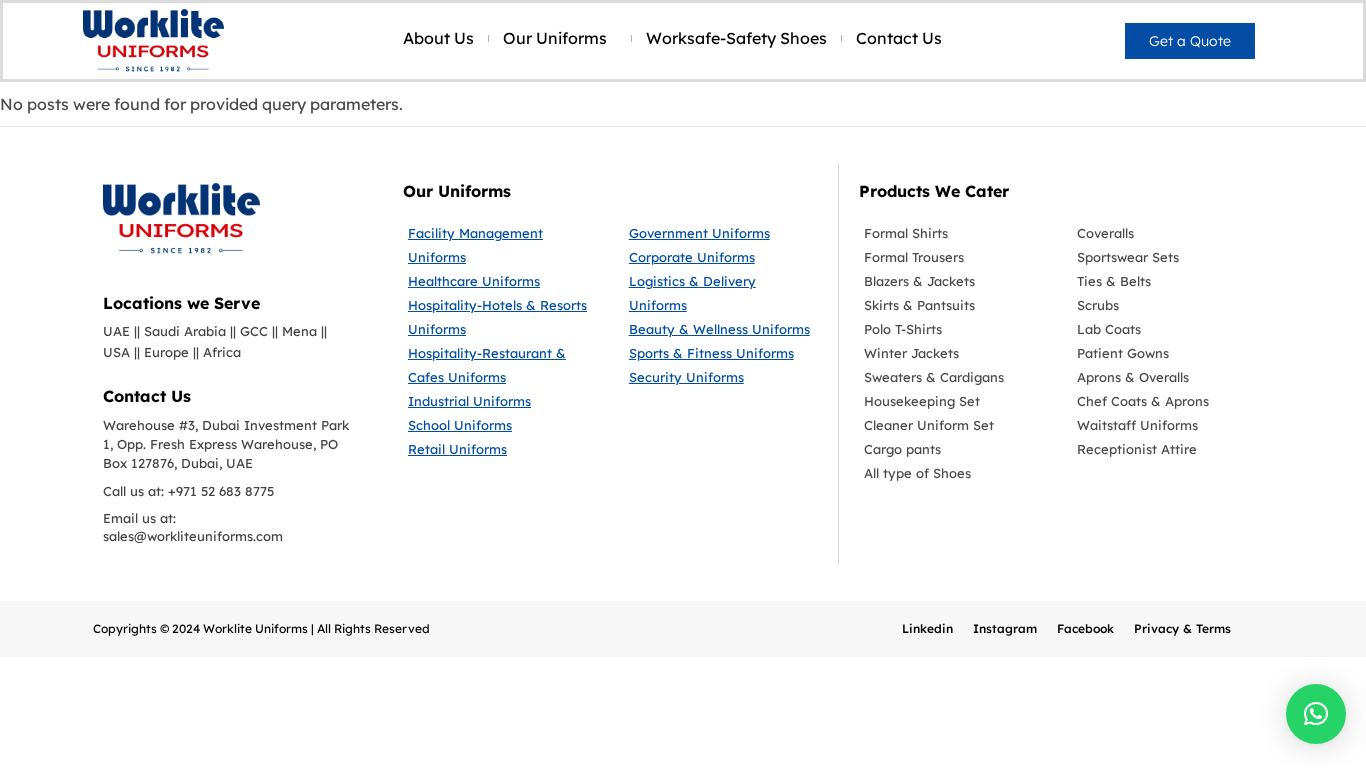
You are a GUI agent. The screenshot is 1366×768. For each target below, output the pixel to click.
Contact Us (899, 38)
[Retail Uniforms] (503, 449)
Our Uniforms (555, 38)
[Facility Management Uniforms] (503, 245)
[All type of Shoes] (955, 473)
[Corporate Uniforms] (722, 257)
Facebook (1085, 628)
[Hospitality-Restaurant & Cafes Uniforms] (503, 365)
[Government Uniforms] (722, 233)
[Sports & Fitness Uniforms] (722, 353)
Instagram (1005, 628)
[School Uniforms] (503, 425)
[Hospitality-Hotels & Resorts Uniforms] (503, 317)
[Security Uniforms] (722, 377)
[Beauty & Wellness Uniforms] (722, 329)
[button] (1316, 714)
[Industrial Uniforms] (503, 401)
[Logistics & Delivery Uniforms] (722, 293)
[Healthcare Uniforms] (503, 281)
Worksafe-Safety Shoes (736, 38)
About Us (438, 38)
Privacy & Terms (1182, 628)
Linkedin (927, 628)
